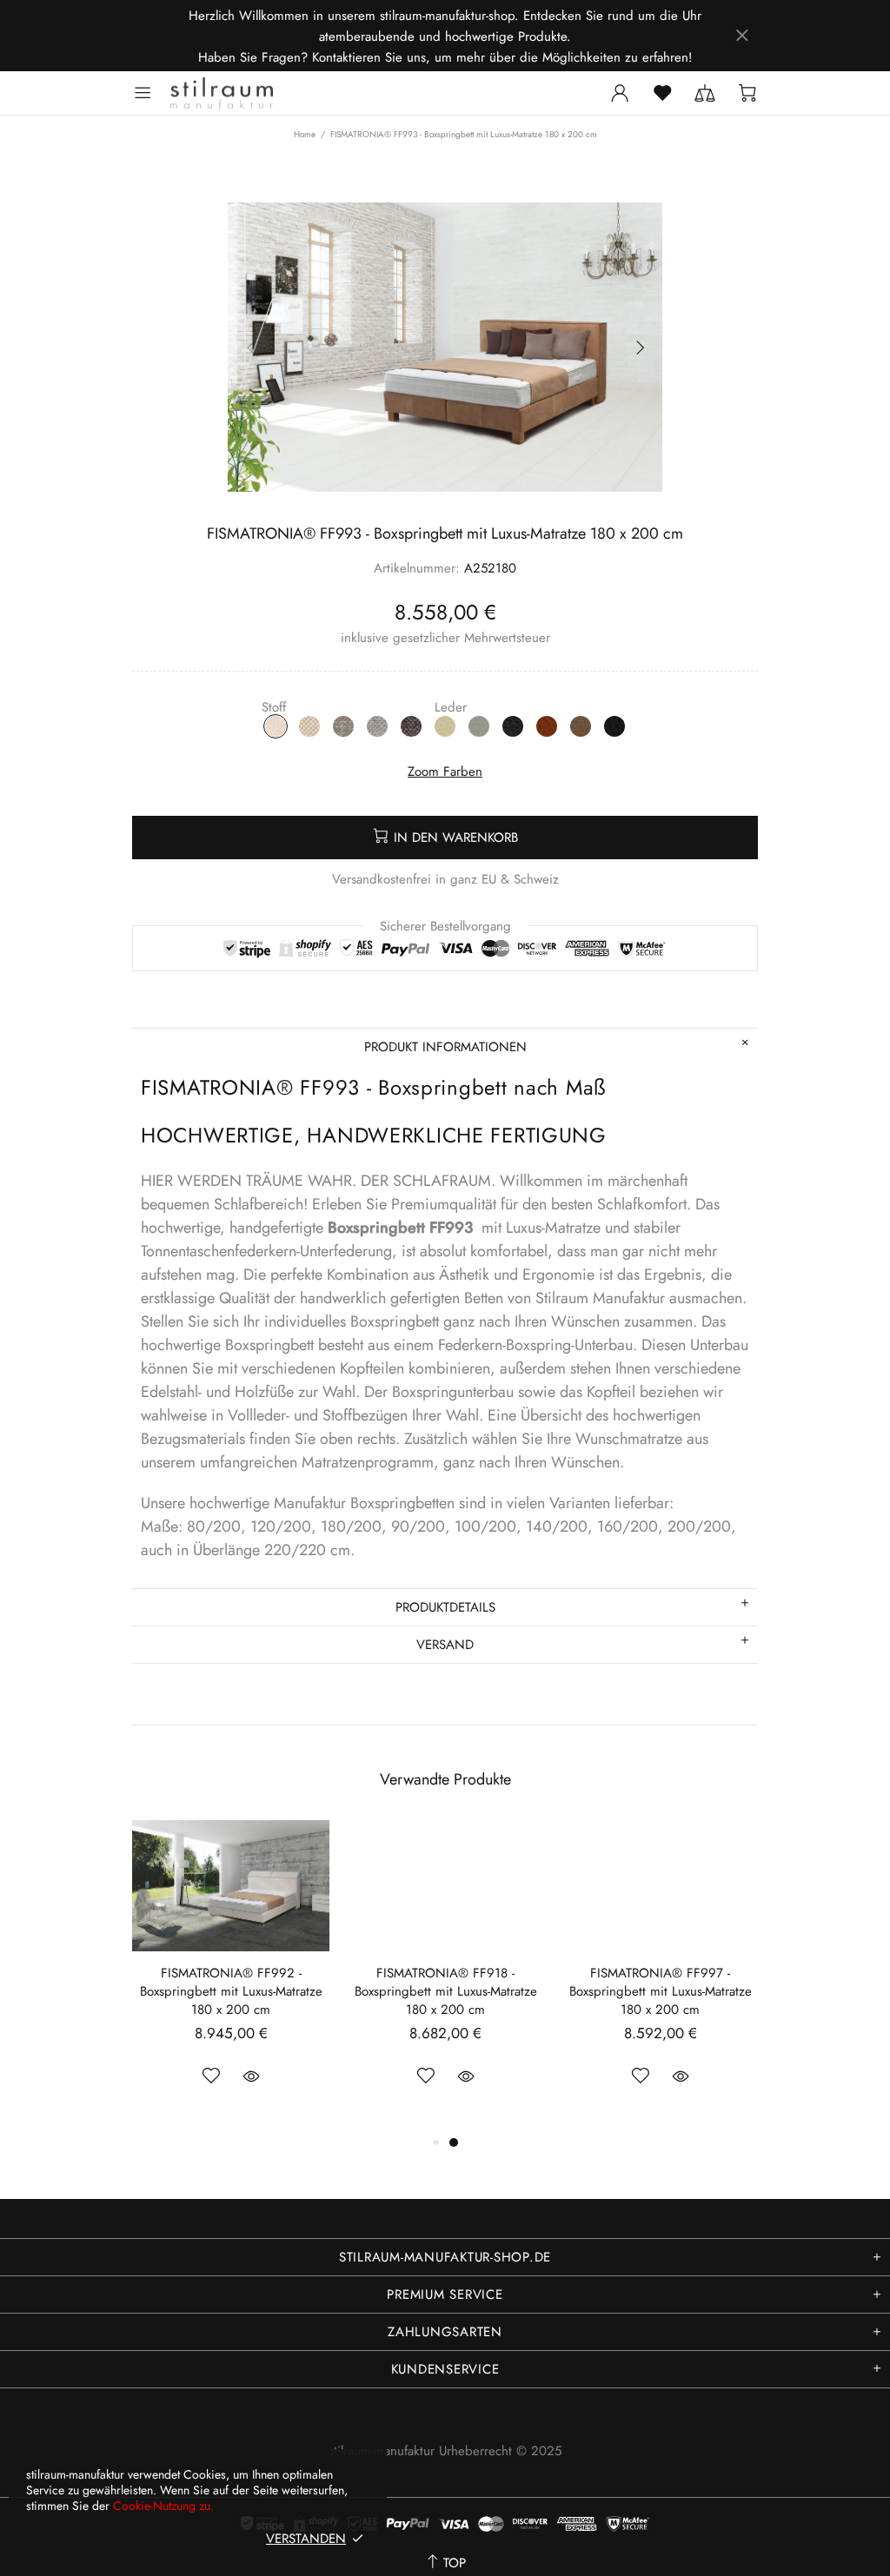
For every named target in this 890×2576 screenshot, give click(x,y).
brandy (547, 726)
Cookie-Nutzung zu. (163, 2506)
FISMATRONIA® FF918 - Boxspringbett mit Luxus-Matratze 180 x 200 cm (446, 1992)
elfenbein (445, 726)
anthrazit (513, 726)
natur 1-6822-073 (276, 726)
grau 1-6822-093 (377, 726)
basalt (581, 726)
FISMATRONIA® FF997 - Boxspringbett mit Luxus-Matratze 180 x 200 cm (661, 1992)
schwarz (614, 726)
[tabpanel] (445, 1976)
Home (305, 135)
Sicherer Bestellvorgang (445, 926)
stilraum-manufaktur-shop (222, 93)
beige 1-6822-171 (309, 726)
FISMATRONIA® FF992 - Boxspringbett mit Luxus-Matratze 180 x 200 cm (231, 1992)
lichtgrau (479, 726)
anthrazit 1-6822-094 (411, 726)
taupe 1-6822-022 (343, 726)
